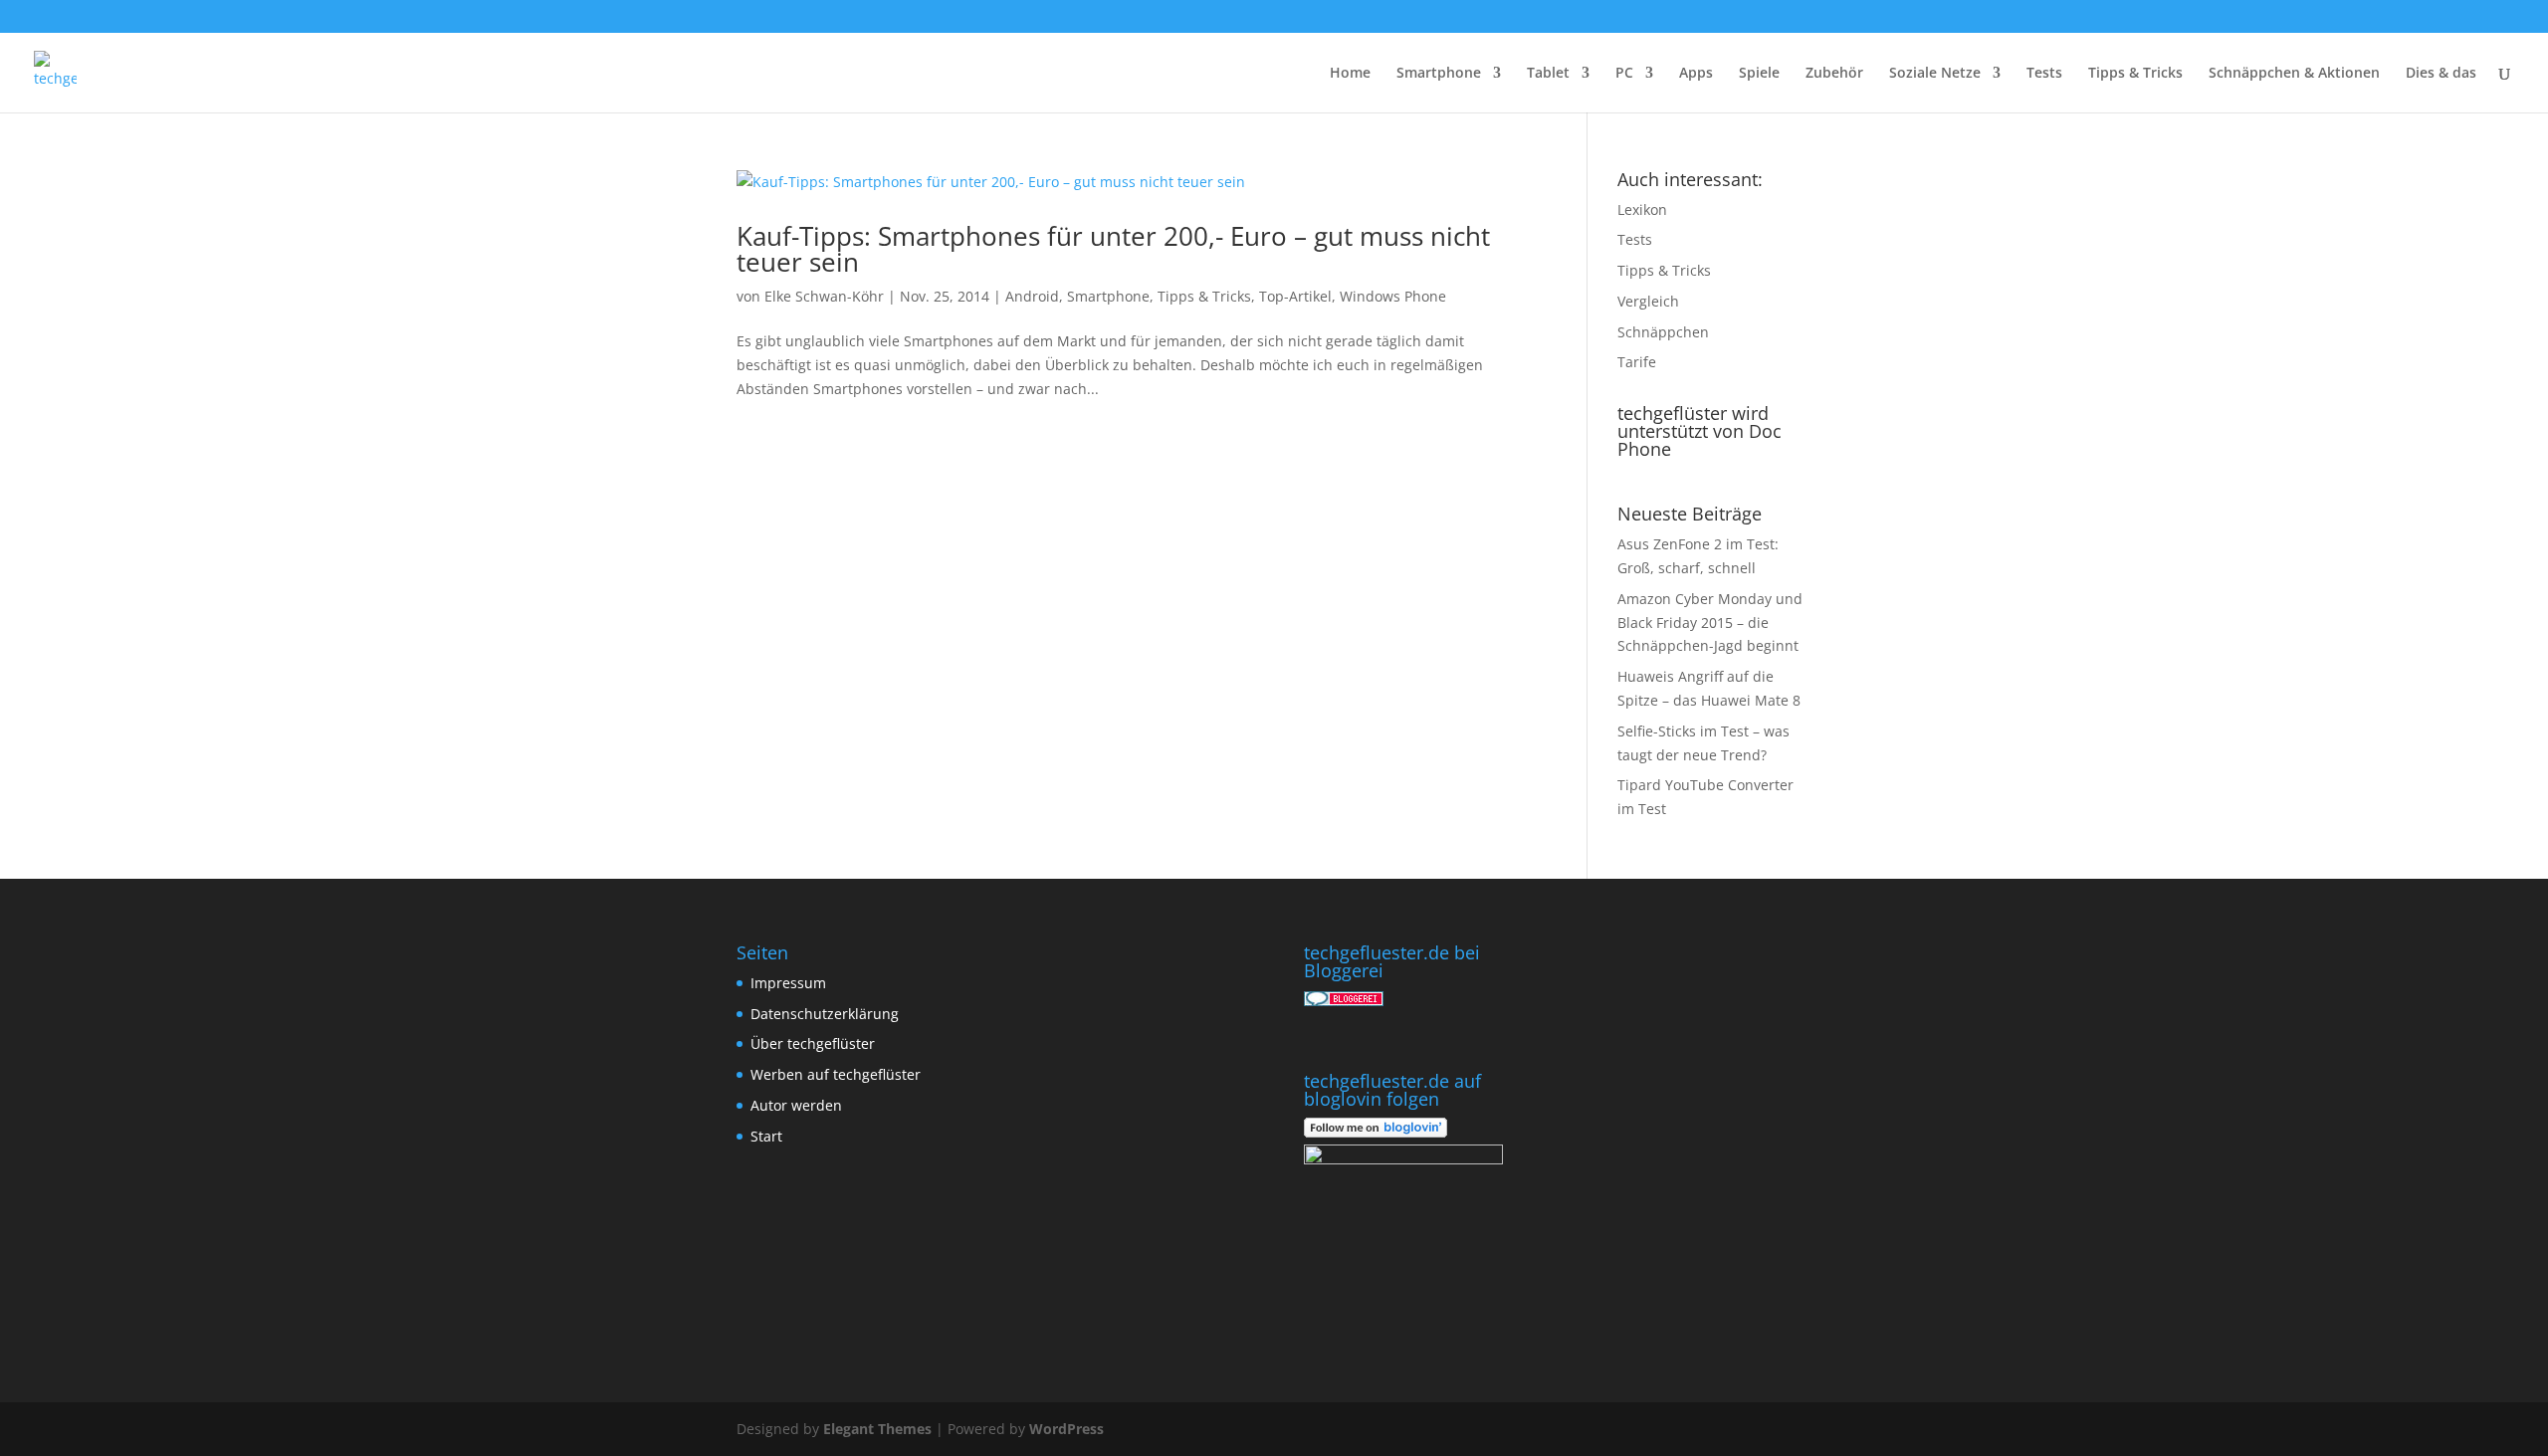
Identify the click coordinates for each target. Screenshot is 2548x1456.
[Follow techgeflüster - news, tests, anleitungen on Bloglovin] (1376, 1132)
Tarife (1637, 362)
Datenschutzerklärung (825, 1014)
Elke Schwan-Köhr (824, 296)
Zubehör (1834, 74)
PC (1624, 74)
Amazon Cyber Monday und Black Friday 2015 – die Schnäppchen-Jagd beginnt (1710, 623)
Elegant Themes (877, 1429)
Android (1032, 296)
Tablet (1548, 74)
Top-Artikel (1295, 296)
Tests (2044, 74)
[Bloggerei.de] (1344, 1001)
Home (1350, 74)
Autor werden (796, 1105)
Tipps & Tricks (2135, 74)
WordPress (1066, 1429)
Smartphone (1439, 74)
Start (766, 1136)
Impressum (788, 983)
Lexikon (1642, 209)
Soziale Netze (1935, 74)
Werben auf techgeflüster (836, 1074)
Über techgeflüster (813, 1043)
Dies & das (2441, 74)
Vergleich (1648, 301)
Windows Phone (1393, 296)
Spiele (1759, 74)
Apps (1696, 74)
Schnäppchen (1663, 332)
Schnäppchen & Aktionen (2294, 74)
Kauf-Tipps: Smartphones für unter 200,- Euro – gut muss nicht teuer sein (1113, 249)
